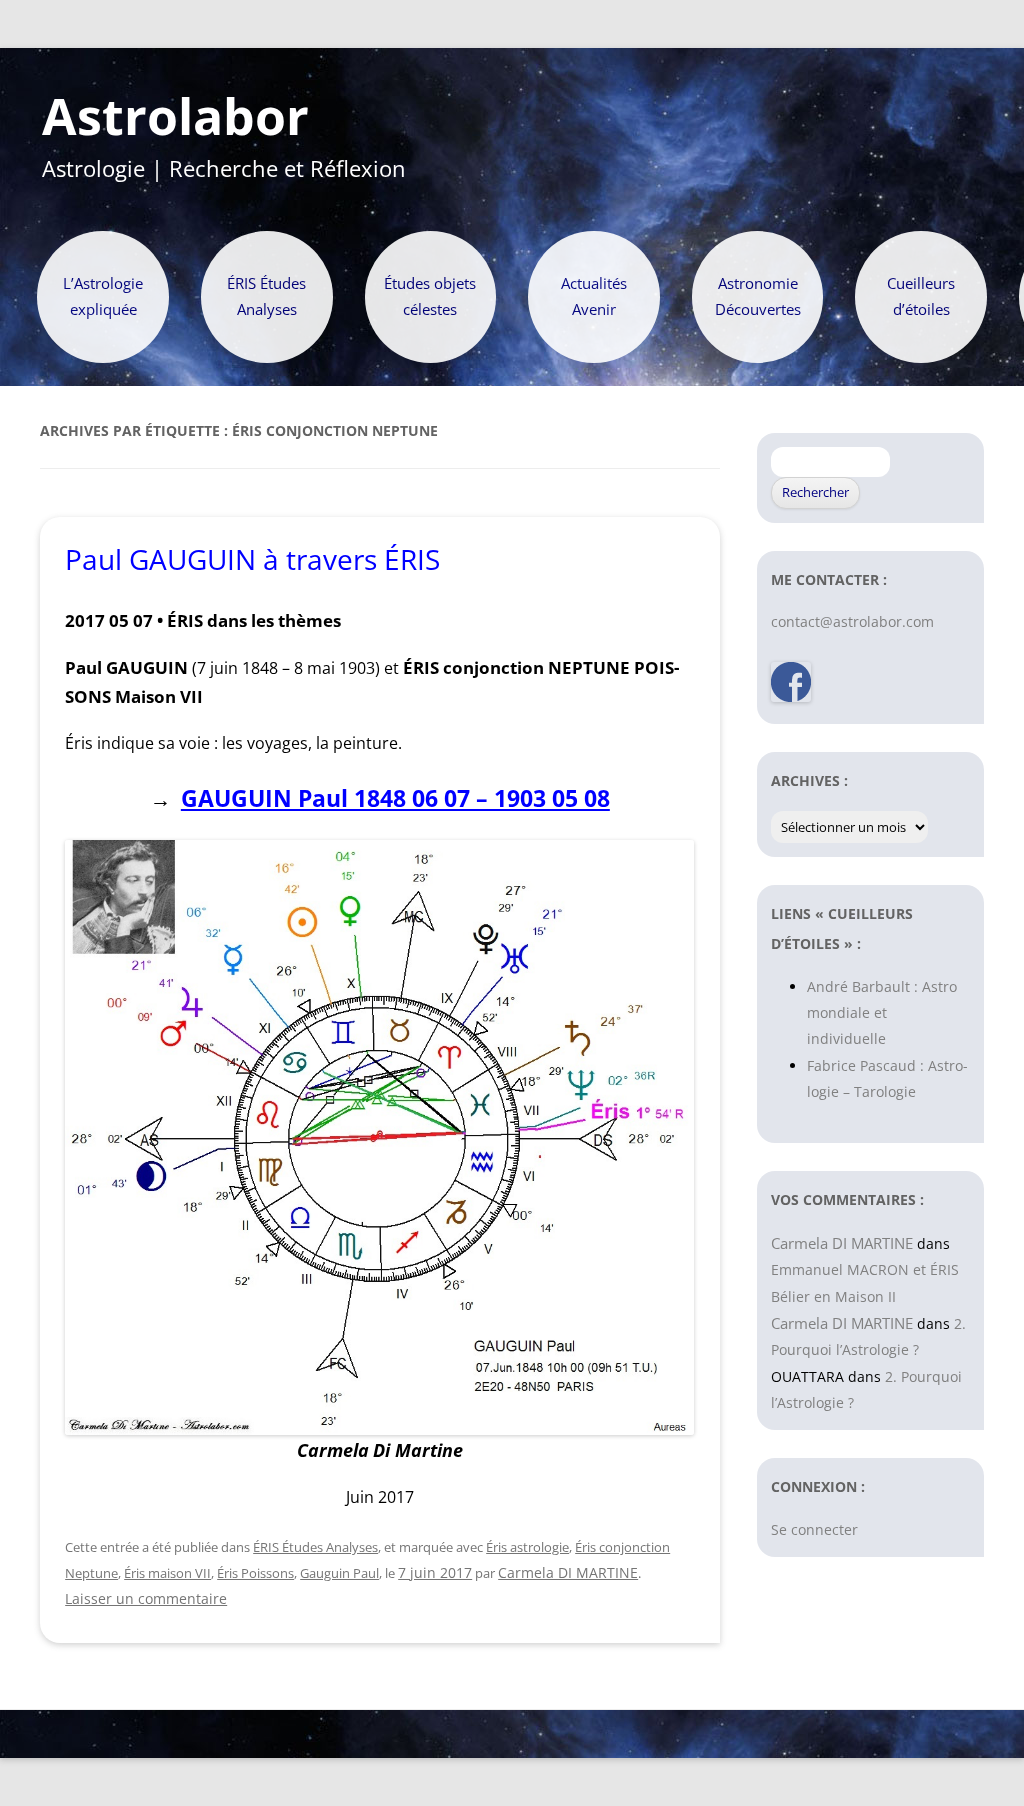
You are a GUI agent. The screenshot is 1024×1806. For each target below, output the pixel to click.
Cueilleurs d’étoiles (921, 296)
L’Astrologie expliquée (103, 296)
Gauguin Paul (339, 1573)
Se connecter (814, 1529)
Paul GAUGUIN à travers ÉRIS (252, 559)
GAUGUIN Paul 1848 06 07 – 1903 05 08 (395, 798)
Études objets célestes (430, 296)
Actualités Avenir (594, 296)
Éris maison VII (167, 1573)
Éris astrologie (527, 1547)
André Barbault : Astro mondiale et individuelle (882, 1013)
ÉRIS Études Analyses (266, 296)
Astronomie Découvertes (758, 296)
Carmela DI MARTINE (568, 1572)
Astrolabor (175, 117)
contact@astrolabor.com (852, 621)
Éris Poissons (255, 1573)
